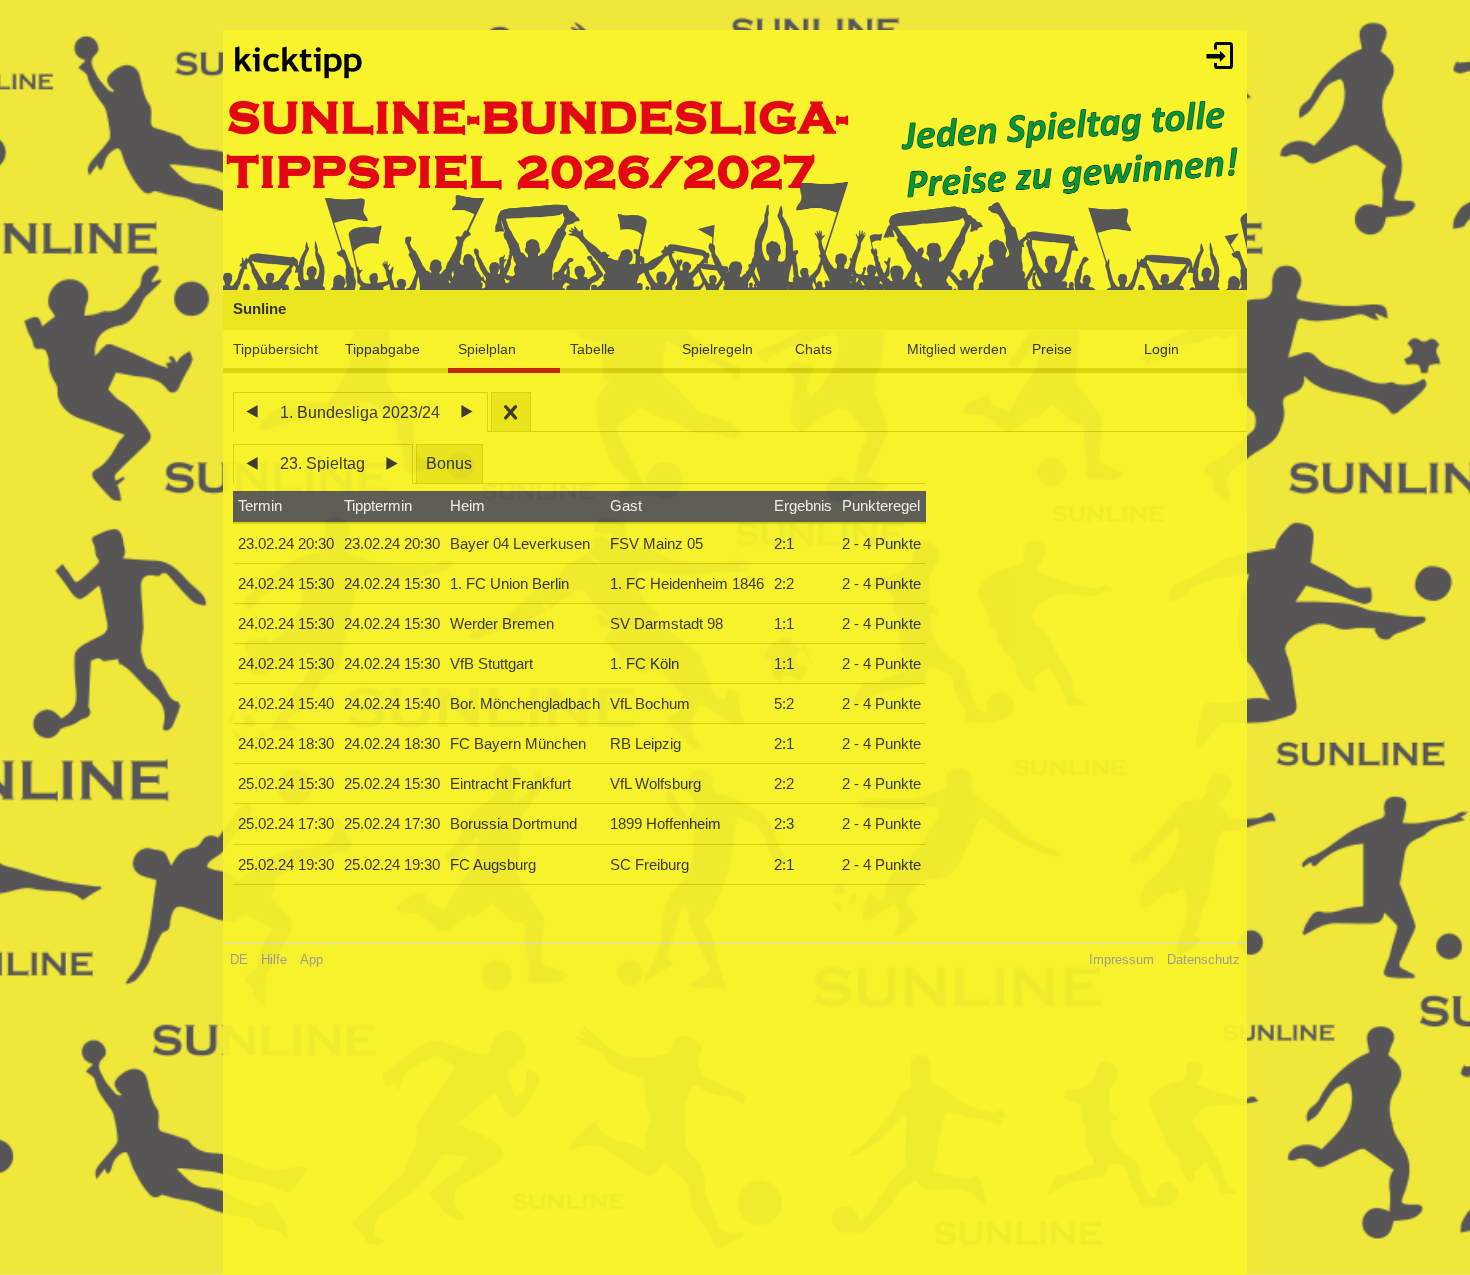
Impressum (1121, 959)
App (311, 959)
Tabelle (592, 349)
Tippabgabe (382, 349)
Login (1161, 349)
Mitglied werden (957, 349)
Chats (813, 349)
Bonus (449, 463)
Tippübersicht (275, 349)
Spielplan (487, 349)
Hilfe (274, 959)
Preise (1052, 349)
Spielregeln (717, 349)
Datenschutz (1203, 959)
